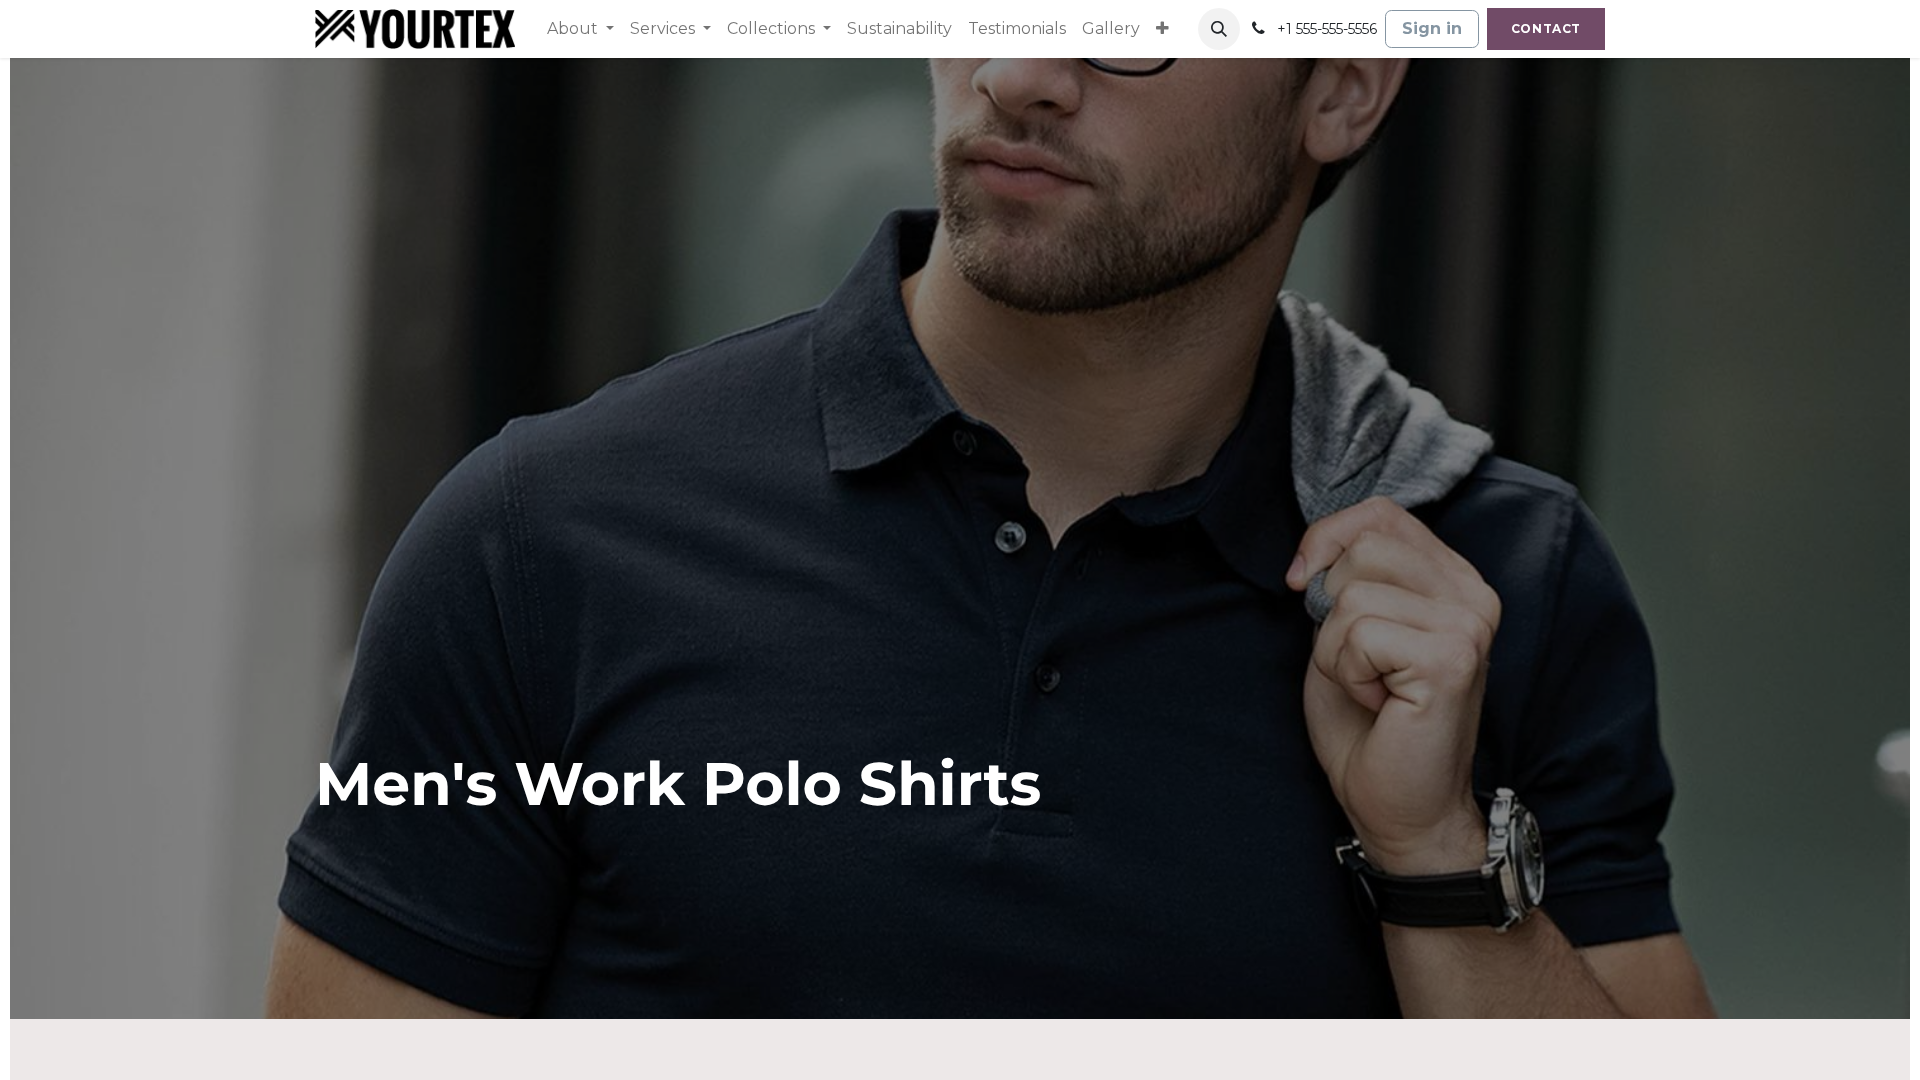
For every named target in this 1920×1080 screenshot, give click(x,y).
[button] (1219, 29)
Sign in (1432, 28)
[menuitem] (580, 29)
